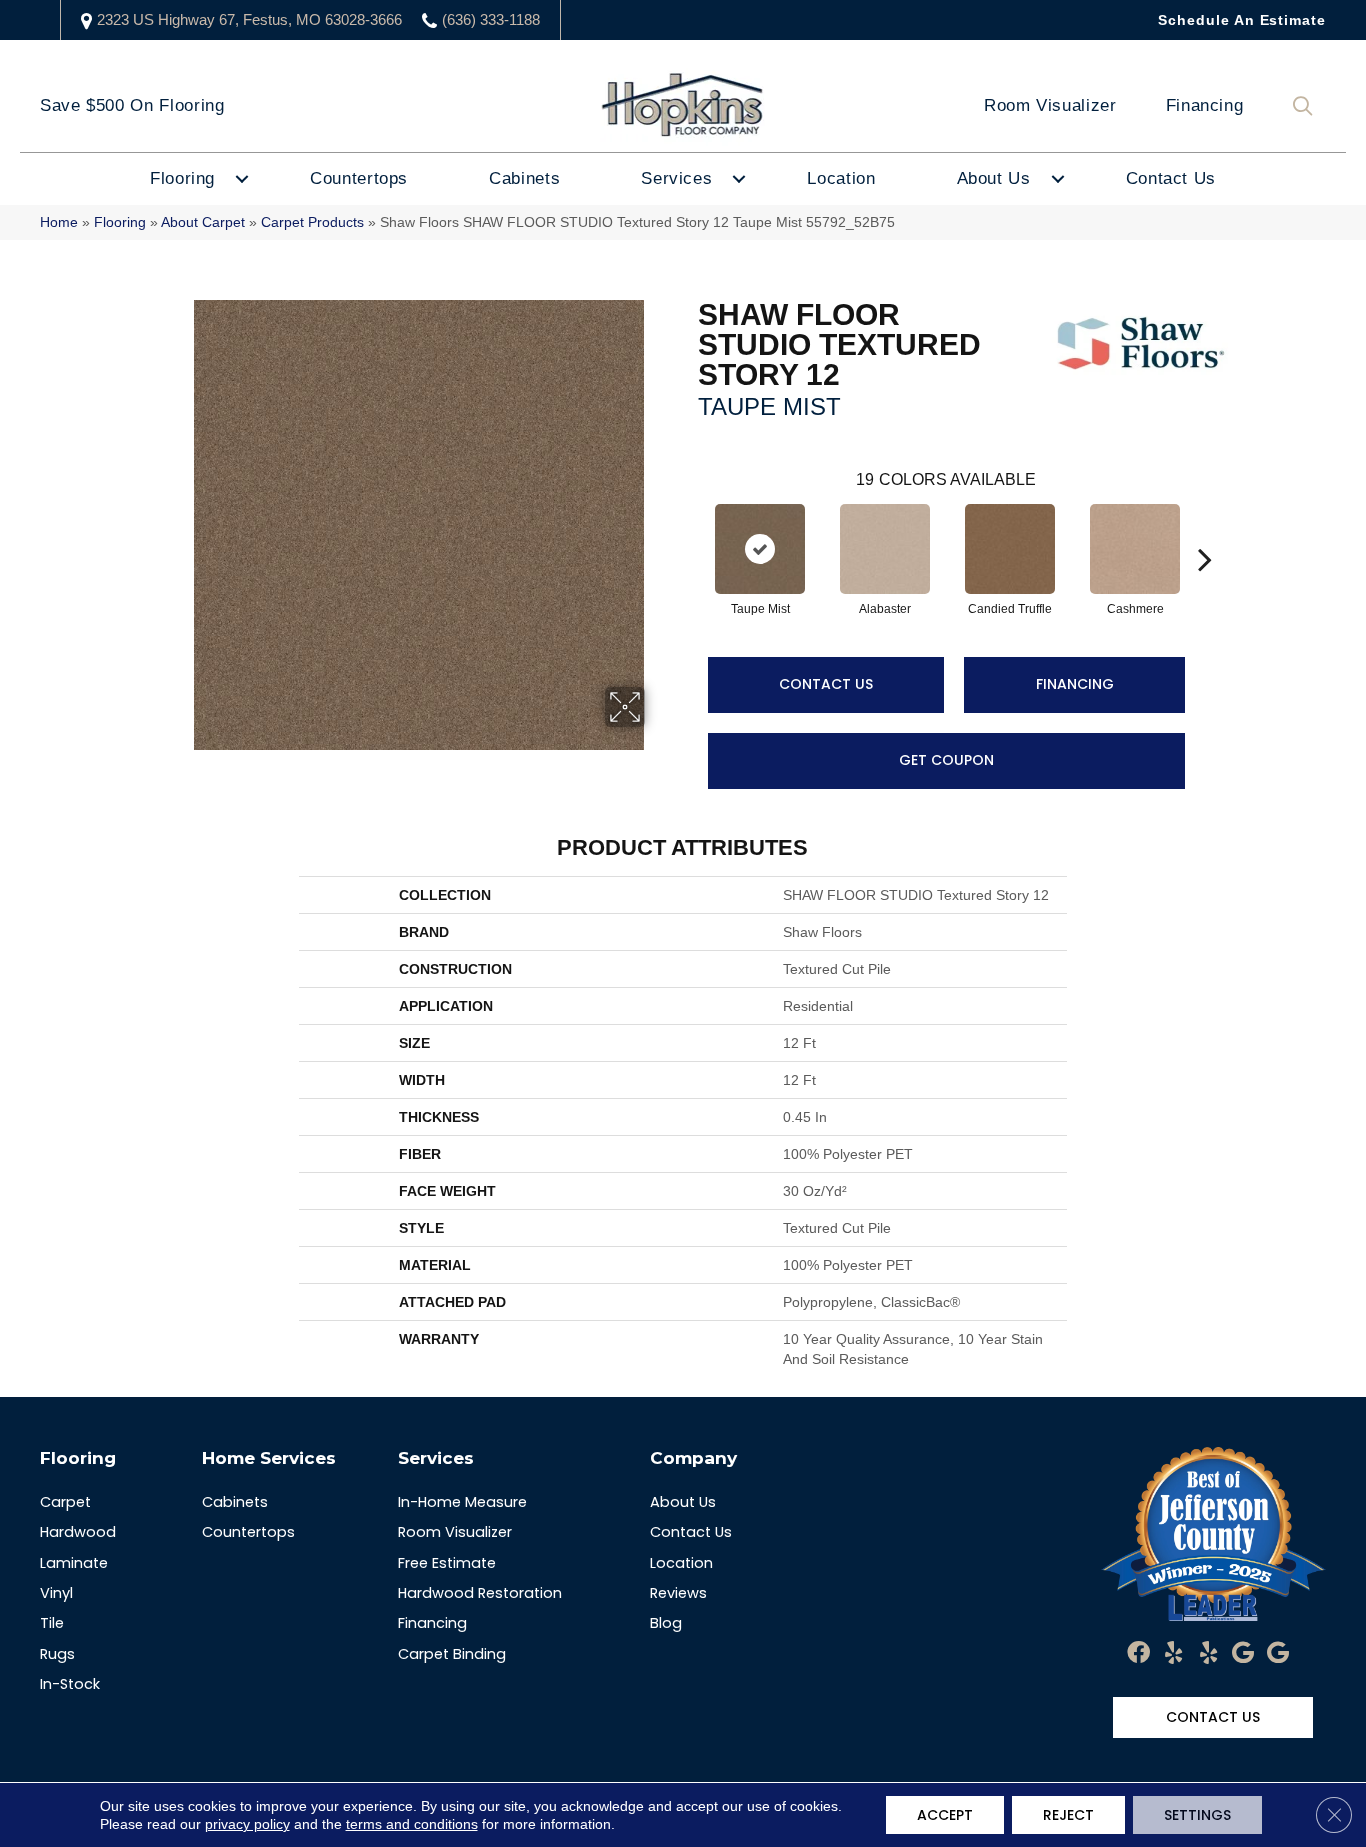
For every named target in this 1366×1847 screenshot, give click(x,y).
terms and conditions (412, 1824)
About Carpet (203, 222)
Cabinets (524, 178)
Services (676, 178)
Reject (1068, 1815)
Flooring (182, 178)
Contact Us (1171, 178)
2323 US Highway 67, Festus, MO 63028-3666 (249, 19)
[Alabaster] (885, 549)
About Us (994, 178)
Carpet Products (312, 222)
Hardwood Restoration (480, 1593)
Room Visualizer (1050, 105)
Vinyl (56, 1593)
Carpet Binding (452, 1654)
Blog (666, 1623)
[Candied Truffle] (1010, 549)
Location (841, 178)
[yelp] (1173, 1654)
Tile (52, 1623)
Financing (1205, 105)
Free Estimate (447, 1563)
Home (59, 222)
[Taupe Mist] (760, 549)
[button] (1307, 106)
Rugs (57, 1654)
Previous (688, 529)
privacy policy (247, 1824)
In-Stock (70, 1684)
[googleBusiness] (1243, 1654)
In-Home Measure (462, 1502)
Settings (1197, 1815)
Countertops (359, 178)
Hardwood (78, 1532)
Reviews (678, 1593)
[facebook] (1138, 1654)
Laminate (74, 1563)
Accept (945, 1815)
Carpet (65, 1502)
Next (1205, 529)
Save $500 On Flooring (132, 105)
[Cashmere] (1135, 549)
